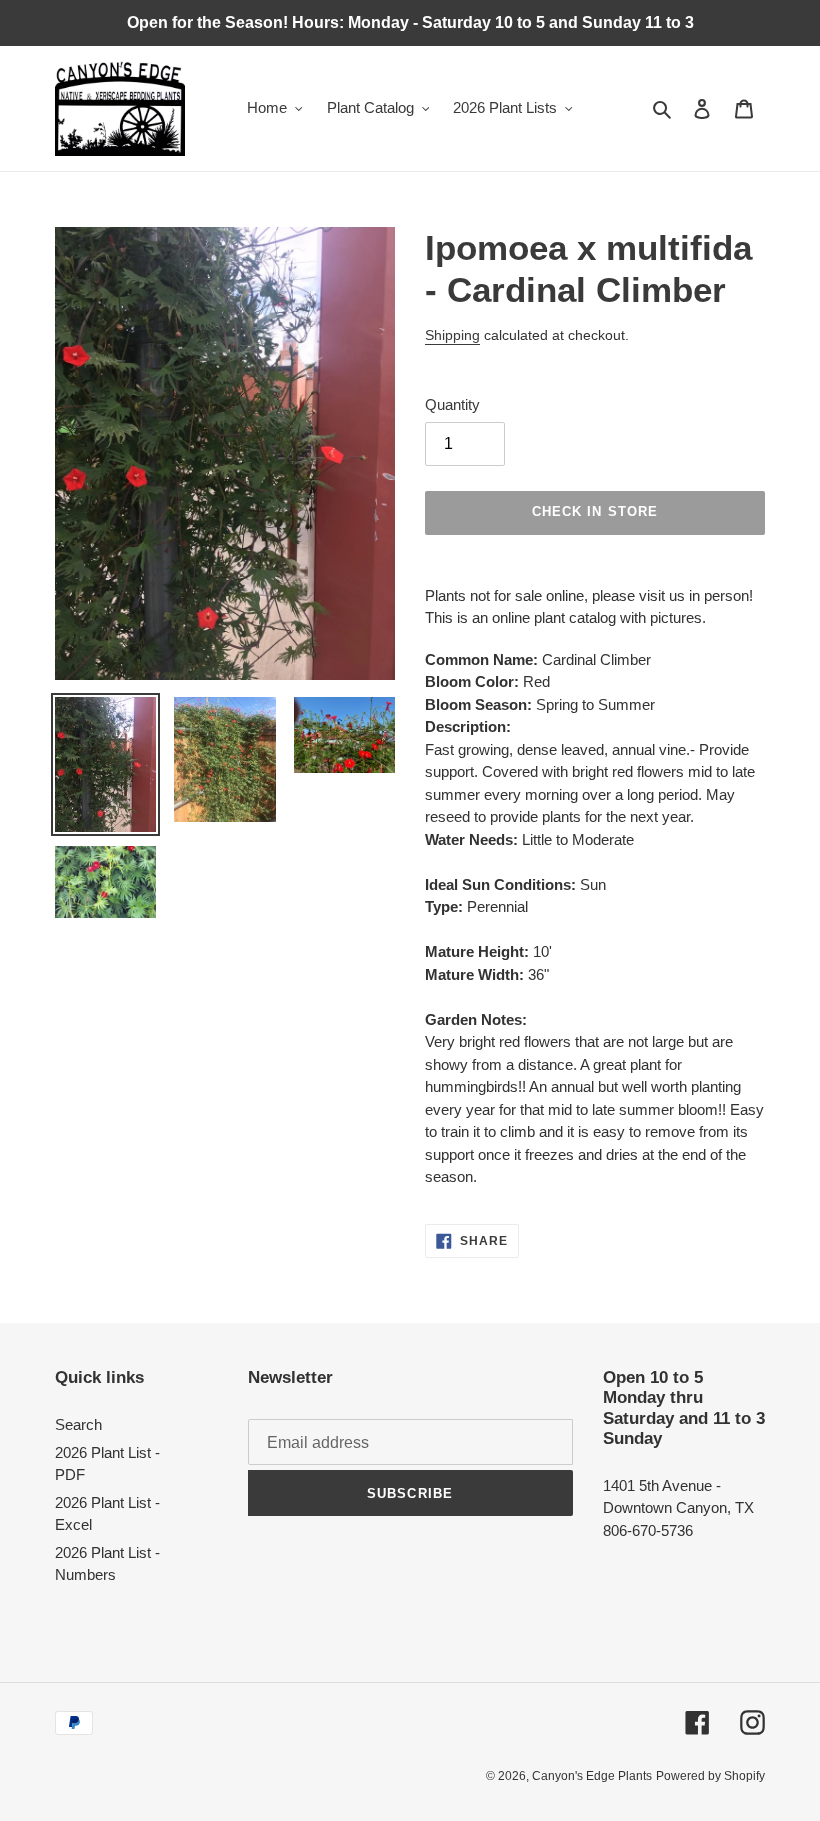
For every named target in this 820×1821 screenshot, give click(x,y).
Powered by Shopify (710, 1776)
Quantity (452, 404)
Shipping (452, 335)
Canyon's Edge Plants (592, 1776)
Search (78, 1424)
